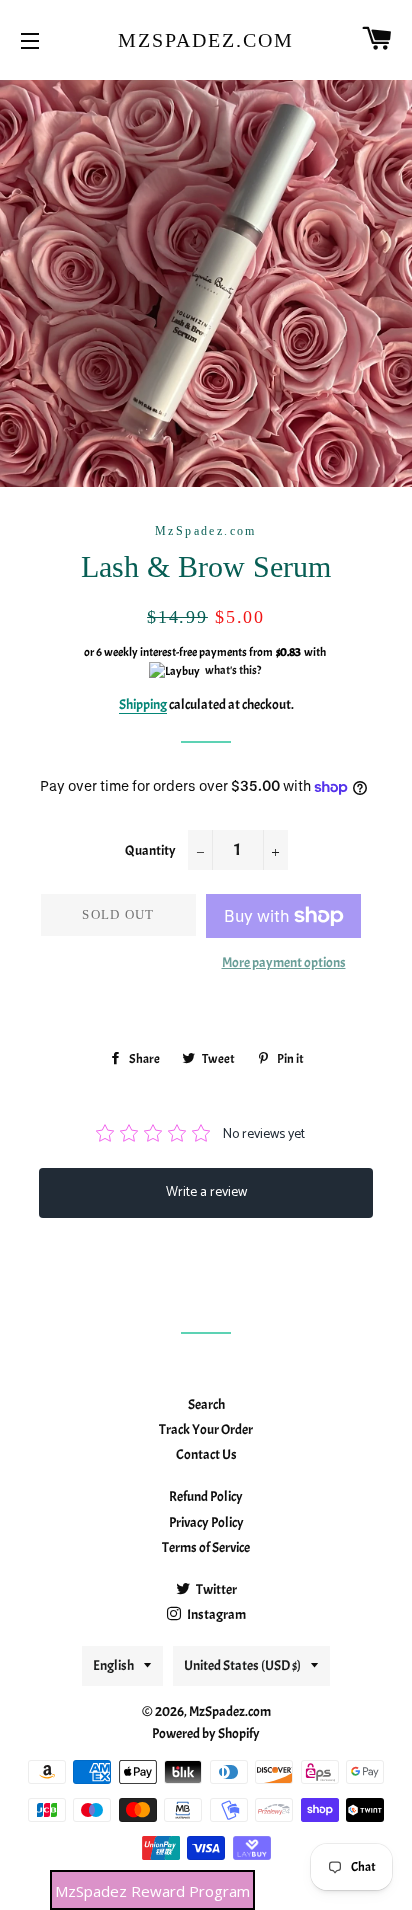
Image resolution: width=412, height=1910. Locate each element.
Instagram (215, 1614)
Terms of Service (206, 1547)
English (113, 1665)
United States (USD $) (242, 1665)
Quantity (150, 850)
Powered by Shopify (206, 1733)
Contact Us (206, 1454)
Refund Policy (206, 1496)
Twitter (215, 1589)
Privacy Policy (206, 1522)
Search (206, 1404)
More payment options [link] (284, 962)
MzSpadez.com (206, 40)
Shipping (143, 704)
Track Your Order (206, 1429)
